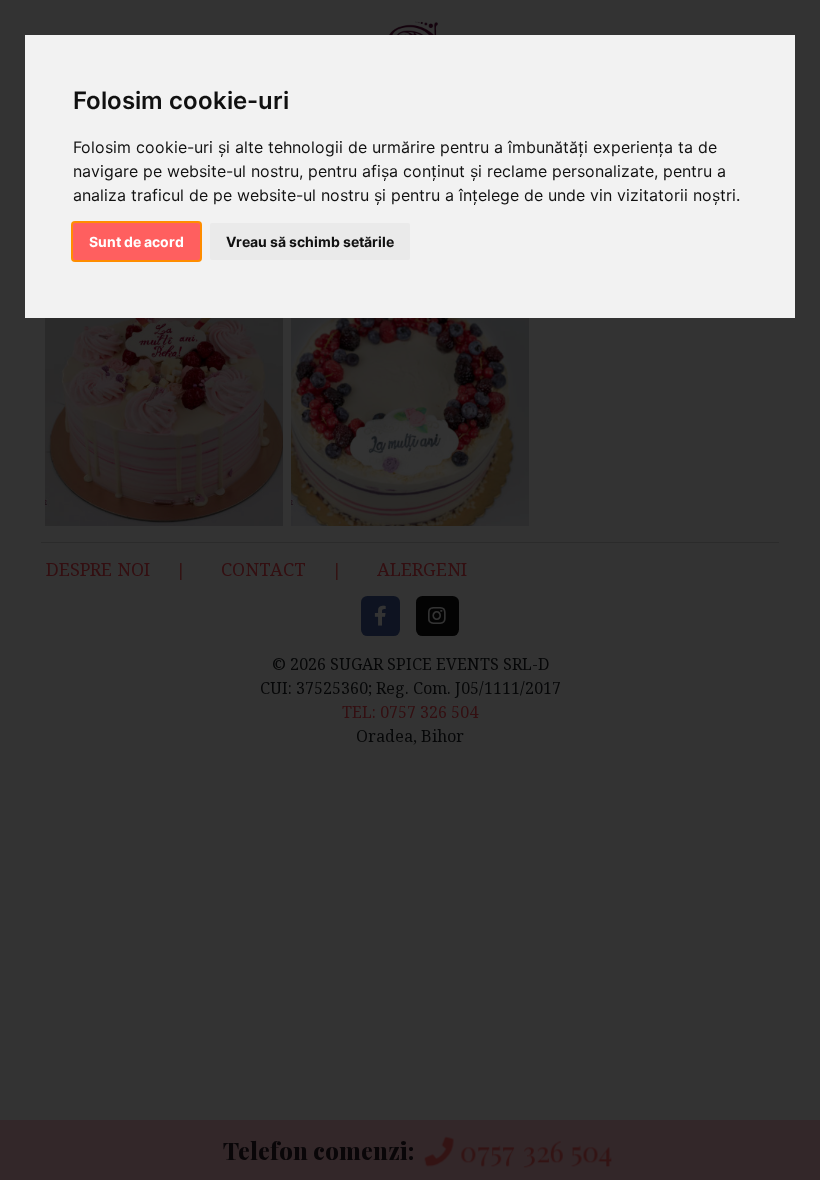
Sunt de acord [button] (136, 241)
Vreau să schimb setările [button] (310, 241)
